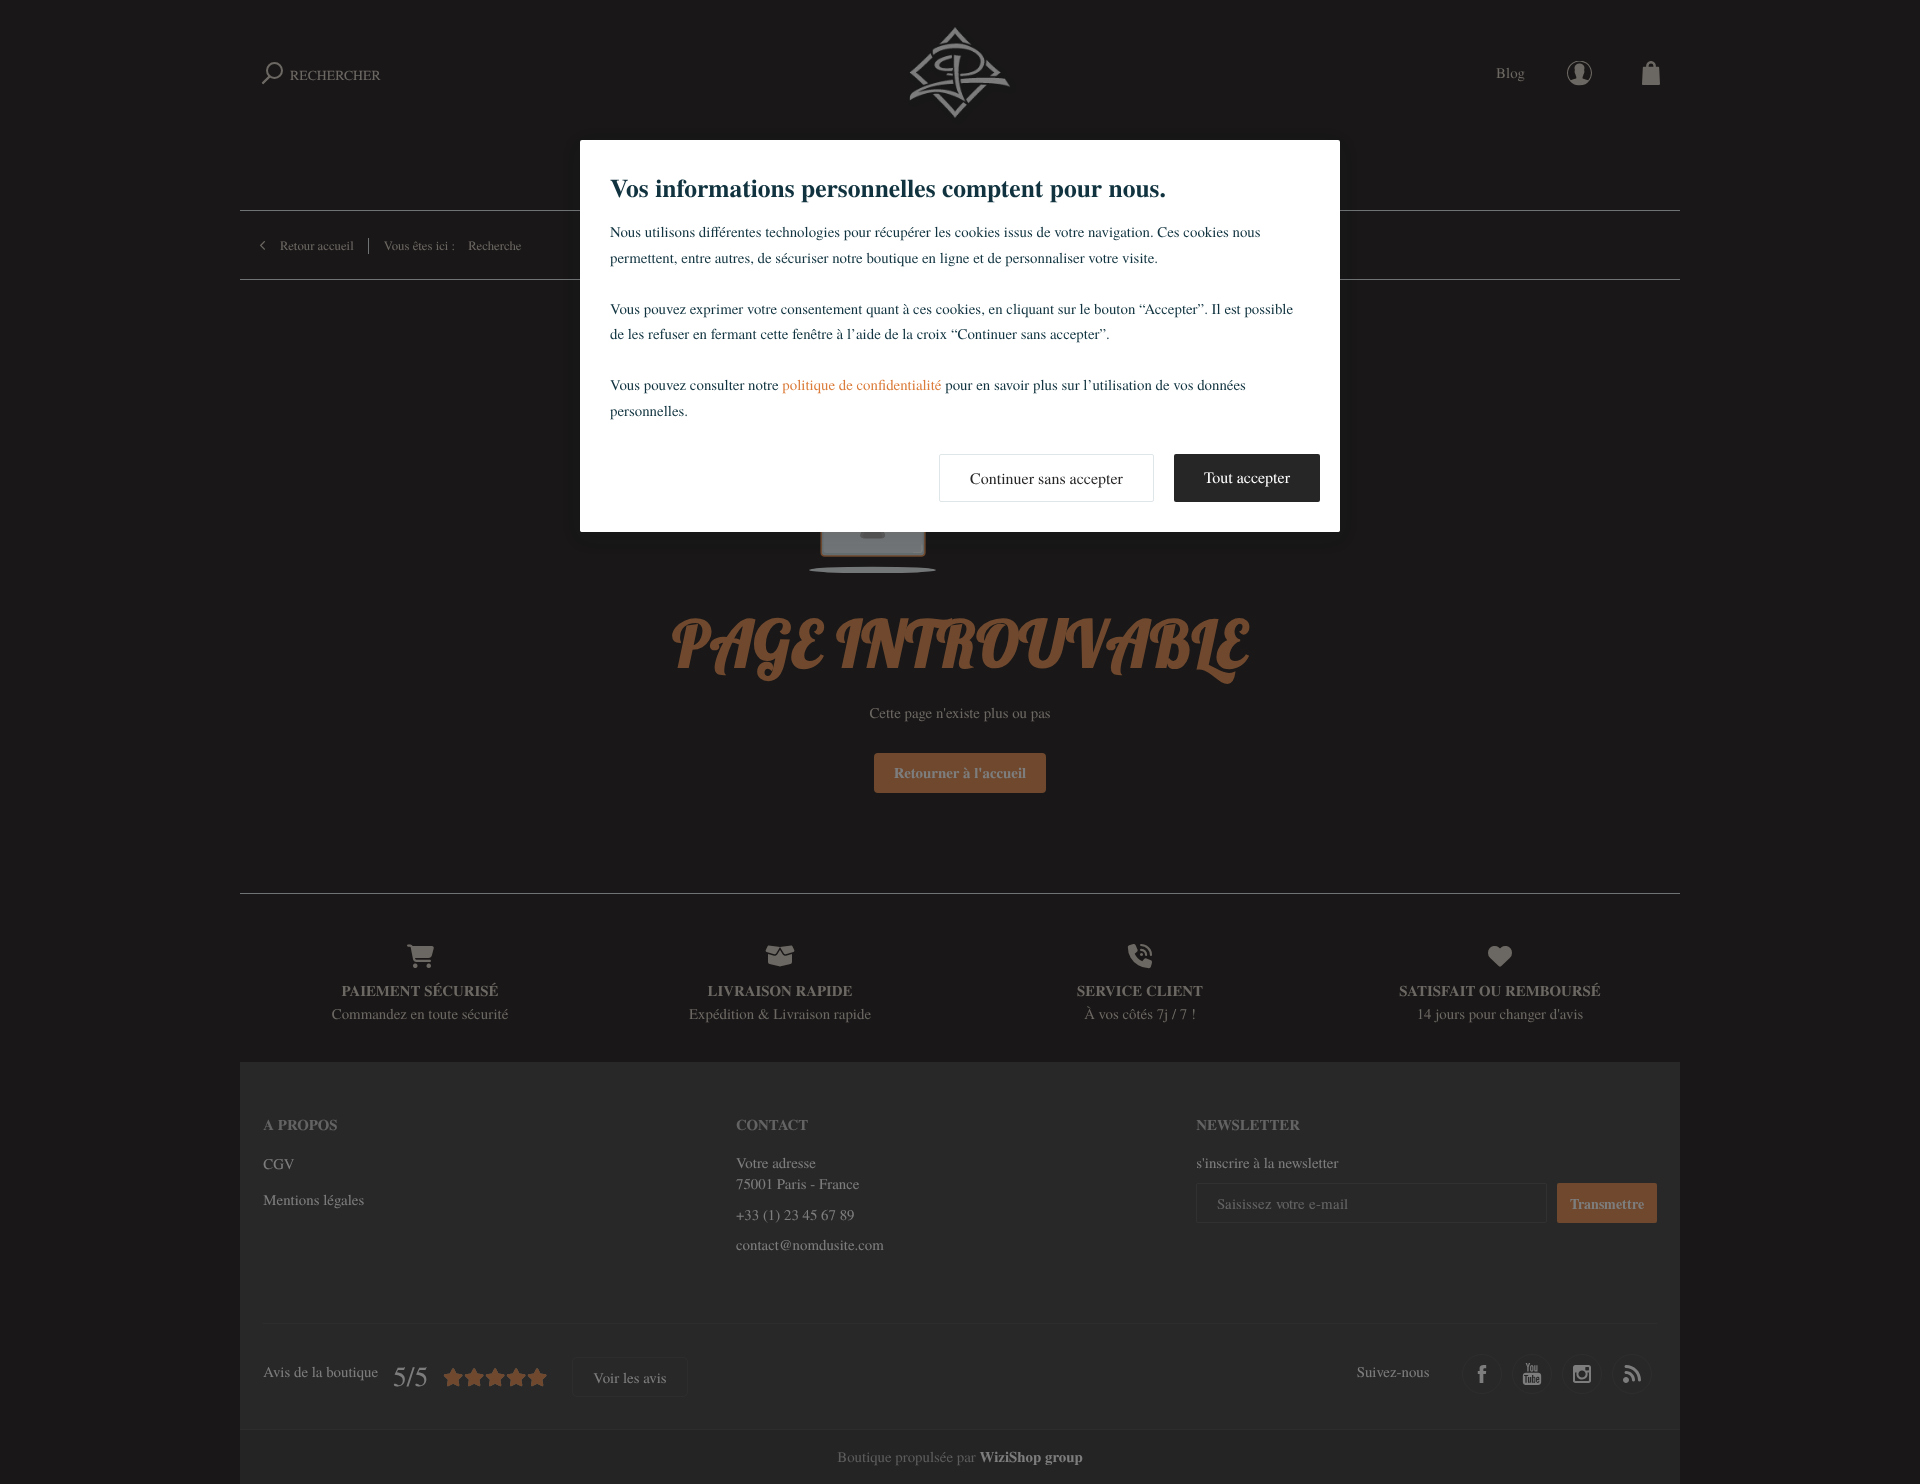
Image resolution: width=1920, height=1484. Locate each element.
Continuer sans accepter (1046, 478)
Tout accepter (1247, 477)
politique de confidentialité (861, 385)
